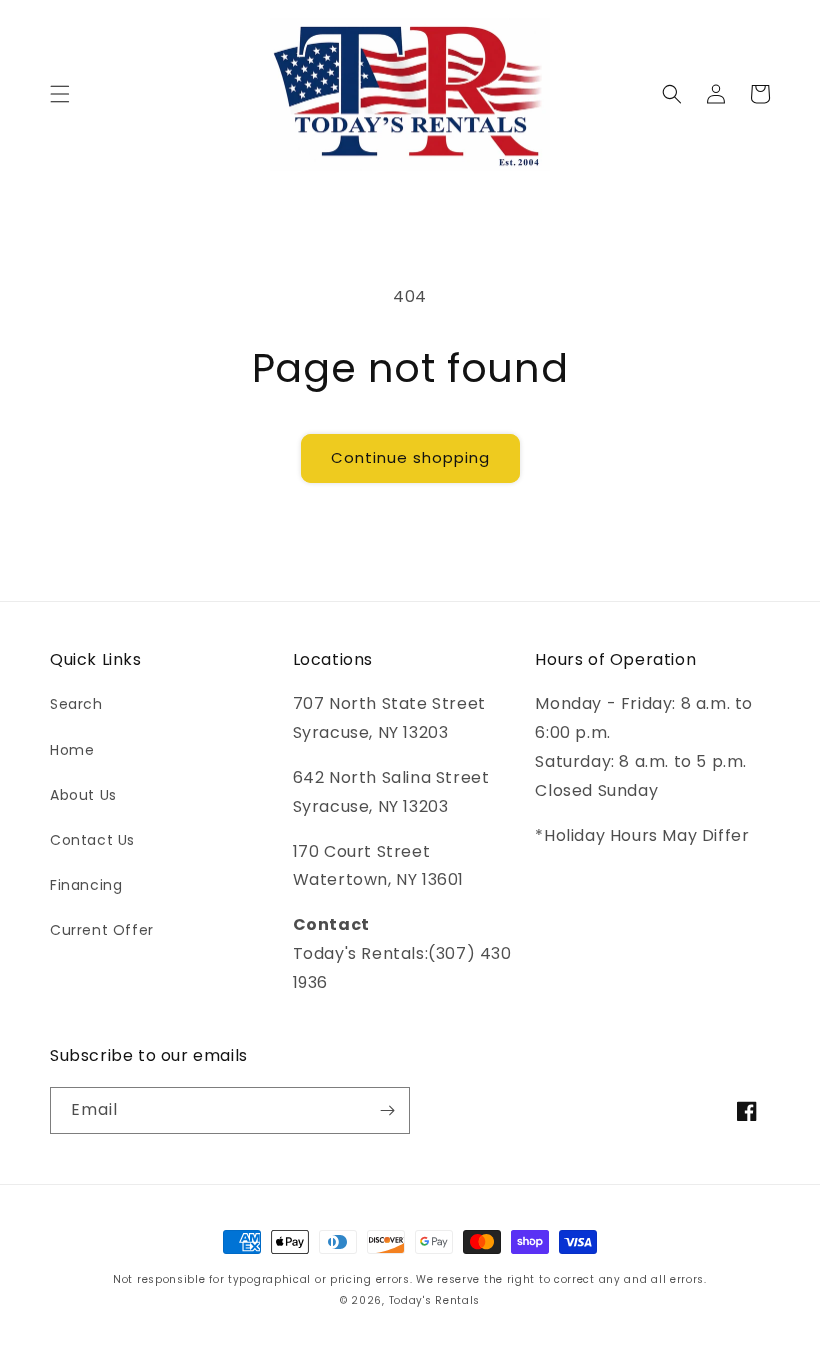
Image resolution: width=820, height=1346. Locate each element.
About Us (83, 795)
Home (72, 750)
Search (76, 704)
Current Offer (102, 930)
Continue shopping (410, 457)
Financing (86, 885)
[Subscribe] (387, 1110)
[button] (60, 94)
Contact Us (92, 840)
